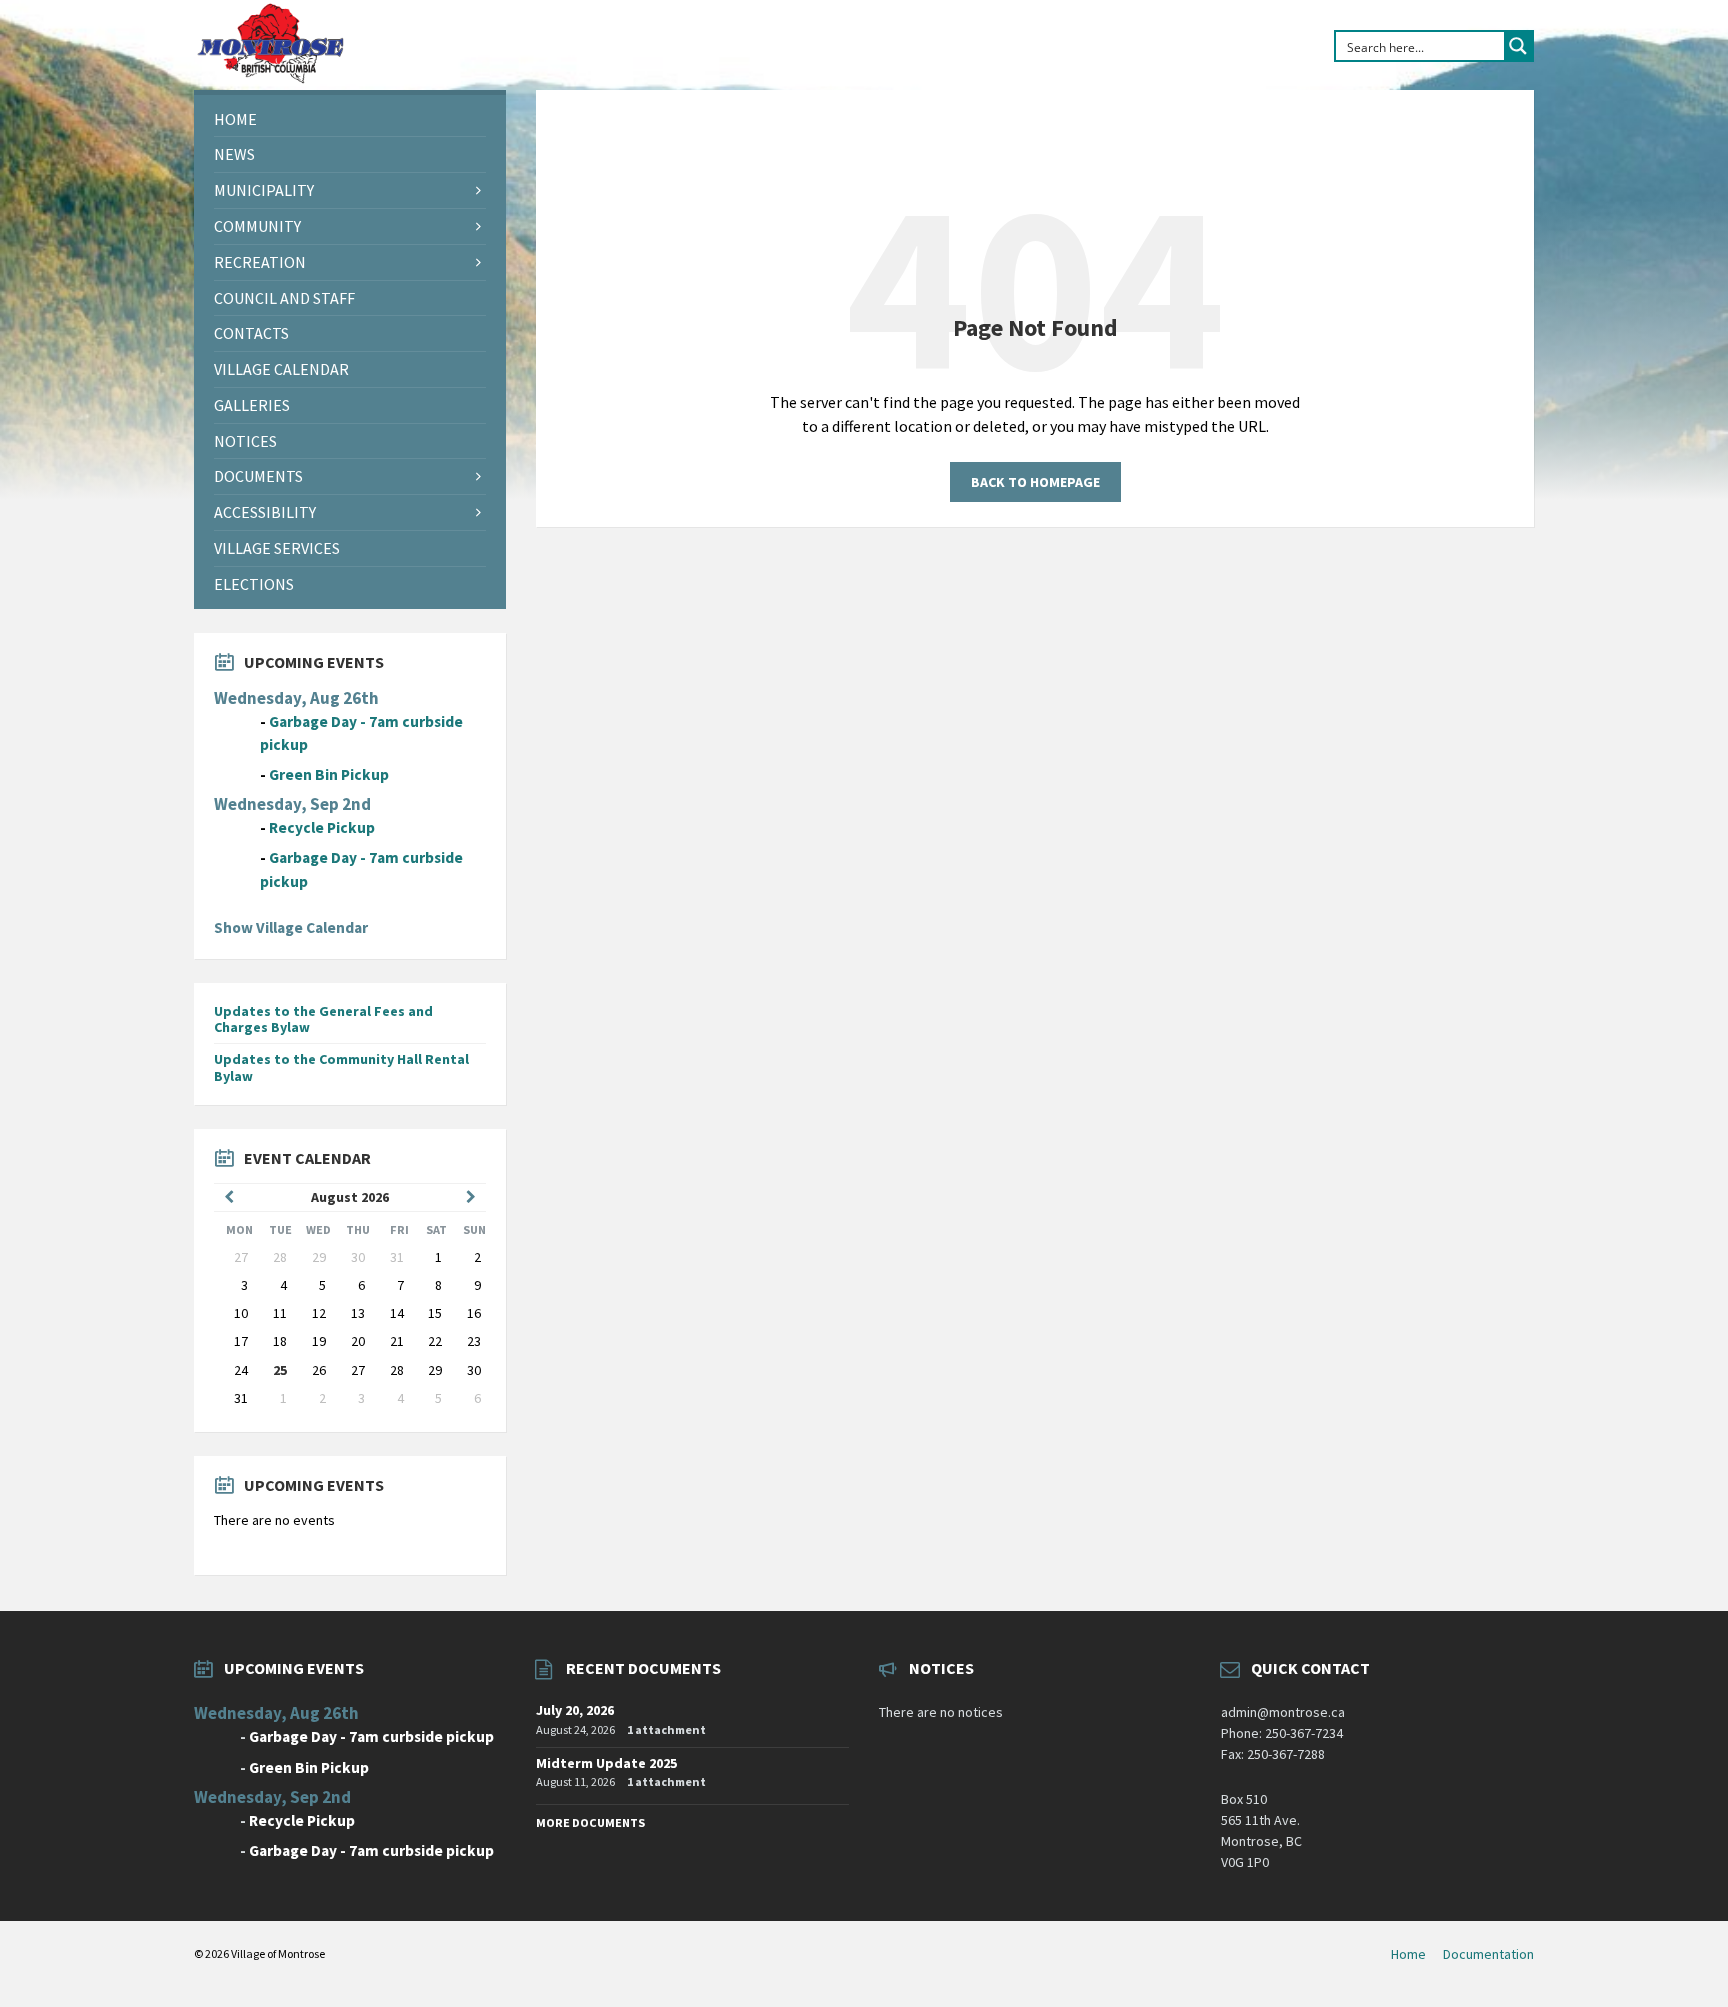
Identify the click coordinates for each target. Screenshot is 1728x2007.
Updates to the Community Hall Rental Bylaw (341, 1067)
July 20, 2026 (575, 1710)
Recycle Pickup (322, 827)
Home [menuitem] (1408, 1954)
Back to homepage (1035, 482)
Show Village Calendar (291, 927)
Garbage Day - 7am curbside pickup (371, 1736)
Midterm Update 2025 (606, 1763)
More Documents (590, 1822)
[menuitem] (350, 119)
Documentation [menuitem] (1488, 1954)
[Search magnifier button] (1518, 46)
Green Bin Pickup (329, 774)
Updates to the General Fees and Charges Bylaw (323, 1019)
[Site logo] (270, 79)
